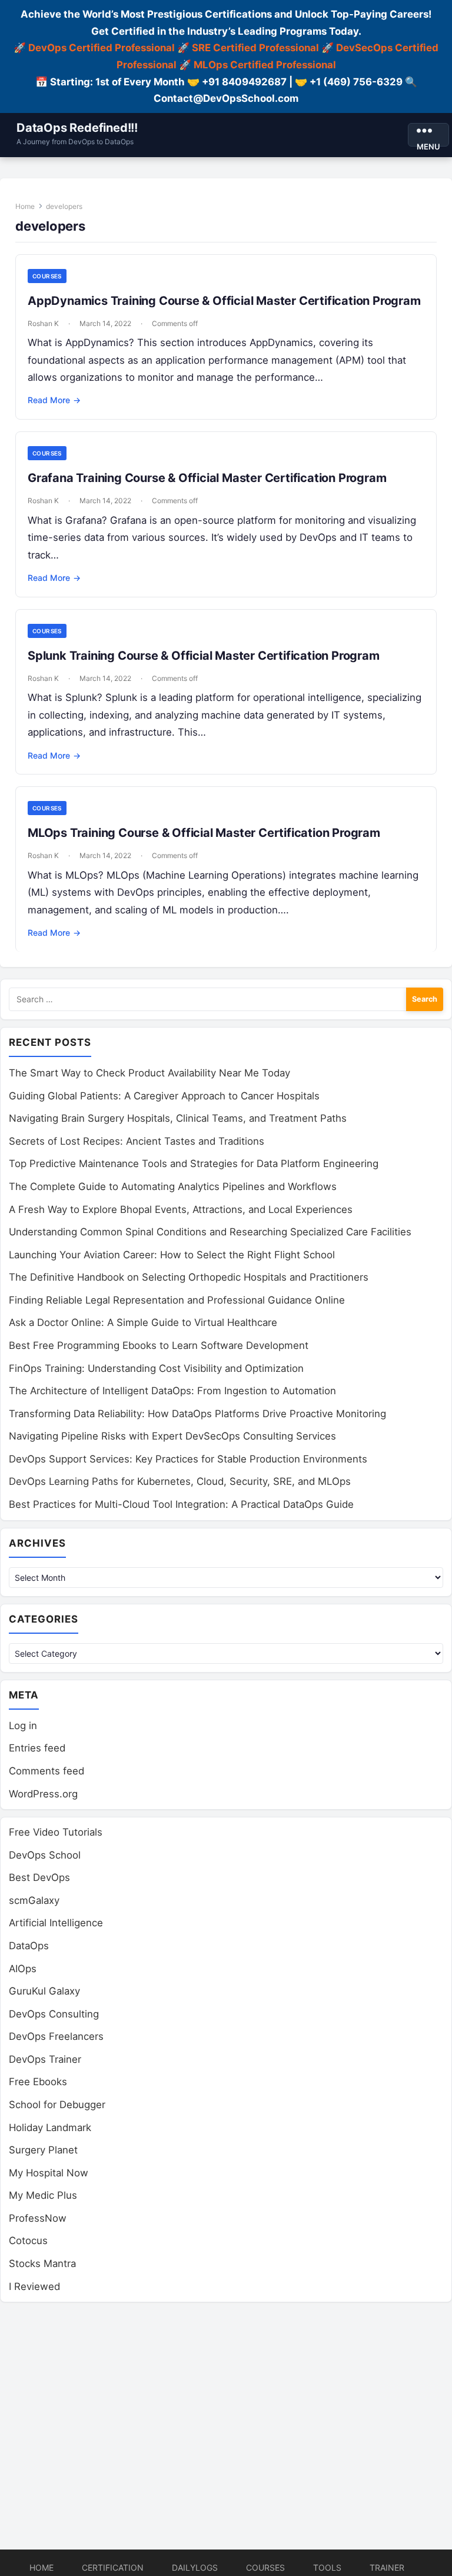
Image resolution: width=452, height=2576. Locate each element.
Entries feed (37, 1748)
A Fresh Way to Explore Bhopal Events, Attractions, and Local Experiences (181, 1209)
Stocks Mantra (42, 2263)
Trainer (387, 2567)
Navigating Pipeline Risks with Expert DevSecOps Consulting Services (172, 1436)
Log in (23, 1726)
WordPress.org (43, 1794)
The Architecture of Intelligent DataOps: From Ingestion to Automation (172, 1391)
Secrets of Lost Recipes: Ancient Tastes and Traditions (137, 1141)
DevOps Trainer (45, 2059)
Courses (47, 276)
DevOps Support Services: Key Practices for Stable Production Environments (188, 1459)
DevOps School (45, 1855)
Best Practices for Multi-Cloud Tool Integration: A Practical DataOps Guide (181, 1504)
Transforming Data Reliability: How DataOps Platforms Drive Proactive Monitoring (197, 1414)
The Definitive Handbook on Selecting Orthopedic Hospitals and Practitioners (189, 1277)
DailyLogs (195, 2567)
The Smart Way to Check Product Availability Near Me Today (149, 1073)
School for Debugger (57, 2105)
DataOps (29, 1946)
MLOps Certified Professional (265, 65)
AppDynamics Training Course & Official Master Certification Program (224, 301)
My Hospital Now (49, 2173)
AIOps (23, 1969)
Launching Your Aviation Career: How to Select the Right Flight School (172, 1255)
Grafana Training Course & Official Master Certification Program (207, 478)
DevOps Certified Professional (102, 48)
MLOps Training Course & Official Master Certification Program (204, 833)
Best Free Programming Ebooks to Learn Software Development (159, 1345)
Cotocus (28, 2241)
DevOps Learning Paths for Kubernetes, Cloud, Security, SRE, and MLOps (180, 1481)
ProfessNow (38, 2218)
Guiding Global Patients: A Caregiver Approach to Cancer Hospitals (164, 1096)
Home (25, 206)
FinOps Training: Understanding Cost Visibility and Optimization (156, 1368)
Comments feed (46, 1771)
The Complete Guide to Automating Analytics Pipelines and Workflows (173, 1186)
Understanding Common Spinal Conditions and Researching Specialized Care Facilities (210, 1232)
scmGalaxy (34, 1900)
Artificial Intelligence (56, 1923)
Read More (54, 400)
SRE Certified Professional (255, 48)
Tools (327, 2567)
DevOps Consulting (54, 2014)
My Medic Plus (43, 2195)
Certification (113, 2567)
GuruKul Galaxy (44, 1991)
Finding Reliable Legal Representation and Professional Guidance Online (177, 1300)
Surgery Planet (43, 2150)
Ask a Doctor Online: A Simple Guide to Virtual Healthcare (143, 1322)
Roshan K (43, 323)
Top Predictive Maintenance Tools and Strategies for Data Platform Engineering (194, 1164)
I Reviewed (34, 2286)
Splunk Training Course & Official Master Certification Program (204, 656)
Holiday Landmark (50, 2128)
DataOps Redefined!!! (77, 128)
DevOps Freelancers (56, 2036)
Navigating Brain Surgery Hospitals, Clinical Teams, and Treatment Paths (178, 1118)
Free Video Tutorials (56, 1832)
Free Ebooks (38, 2082)
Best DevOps (39, 1877)
